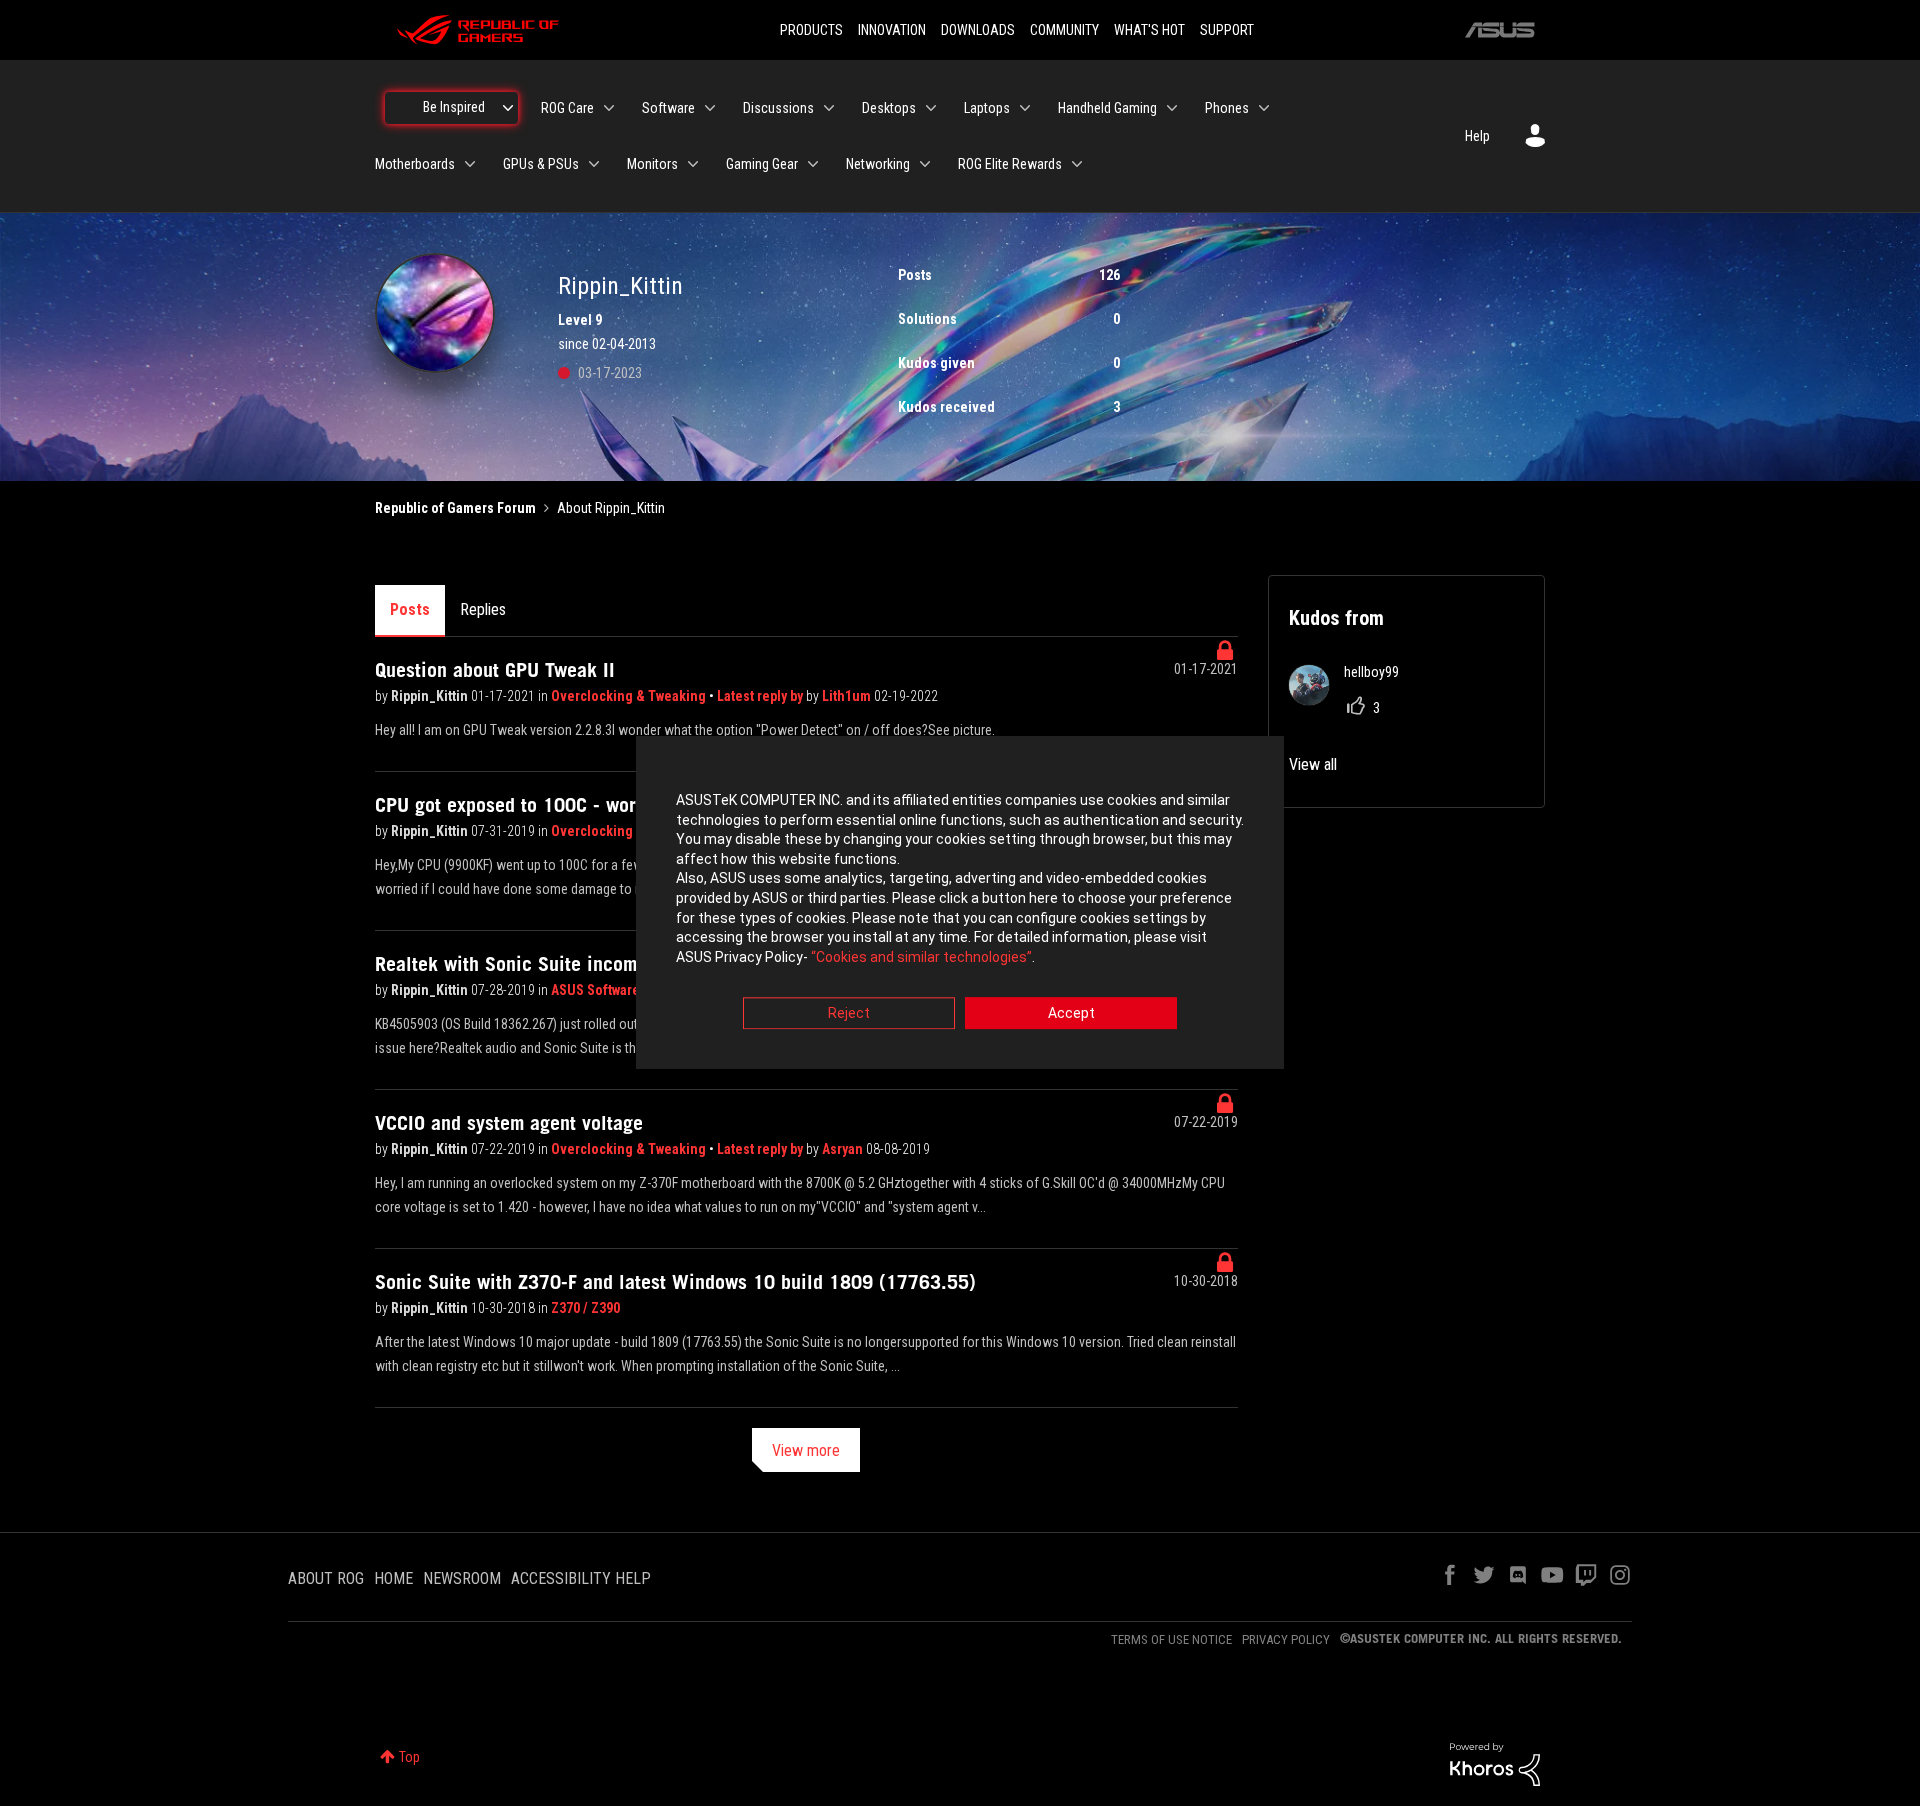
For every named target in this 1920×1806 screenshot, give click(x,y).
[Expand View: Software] (710, 108)
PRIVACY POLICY (1286, 1639)
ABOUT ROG (326, 1578)
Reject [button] (849, 1014)
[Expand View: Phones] (1264, 108)
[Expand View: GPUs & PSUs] (594, 164)
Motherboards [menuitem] (415, 164)
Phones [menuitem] (1227, 108)
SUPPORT (1227, 30)
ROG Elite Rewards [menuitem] (1010, 164)
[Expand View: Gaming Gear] (813, 164)
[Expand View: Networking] (925, 164)
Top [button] (409, 1757)
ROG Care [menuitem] (567, 108)
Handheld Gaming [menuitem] (1107, 108)
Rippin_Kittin (431, 696)
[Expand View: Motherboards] (470, 164)
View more (806, 1450)
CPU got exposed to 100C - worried (522, 805)
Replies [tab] (483, 609)
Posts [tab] (410, 609)
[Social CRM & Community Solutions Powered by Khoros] (1495, 1763)
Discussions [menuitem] (778, 108)
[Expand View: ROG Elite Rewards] (1077, 164)
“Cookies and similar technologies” (921, 957)
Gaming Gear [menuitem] (762, 164)
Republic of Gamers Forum (455, 508)
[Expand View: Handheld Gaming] (1172, 108)
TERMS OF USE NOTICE (1171, 1639)
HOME (393, 1578)
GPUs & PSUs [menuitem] (541, 164)
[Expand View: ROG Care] (609, 108)
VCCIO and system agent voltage (509, 1123)
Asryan (844, 1149)
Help (1477, 136)
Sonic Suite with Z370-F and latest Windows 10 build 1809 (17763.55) (675, 1282)
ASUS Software (595, 990)
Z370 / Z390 (585, 1308)
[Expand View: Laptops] (1025, 108)
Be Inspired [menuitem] (454, 107)
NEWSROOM (462, 1578)
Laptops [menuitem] (987, 108)
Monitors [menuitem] (652, 164)
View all (1313, 764)
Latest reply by (761, 696)
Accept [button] (1071, 1014)
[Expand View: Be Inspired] (508, 108)
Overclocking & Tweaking (630, 696)
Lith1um (848, 696)
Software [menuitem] (668, 108)
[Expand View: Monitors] (693, 164)
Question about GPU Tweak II (495, 670)
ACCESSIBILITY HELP (581, 1578)
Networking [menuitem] (878, 164)
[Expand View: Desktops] (931, 108)
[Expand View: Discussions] (829, 108)
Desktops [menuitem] (889, 108)
